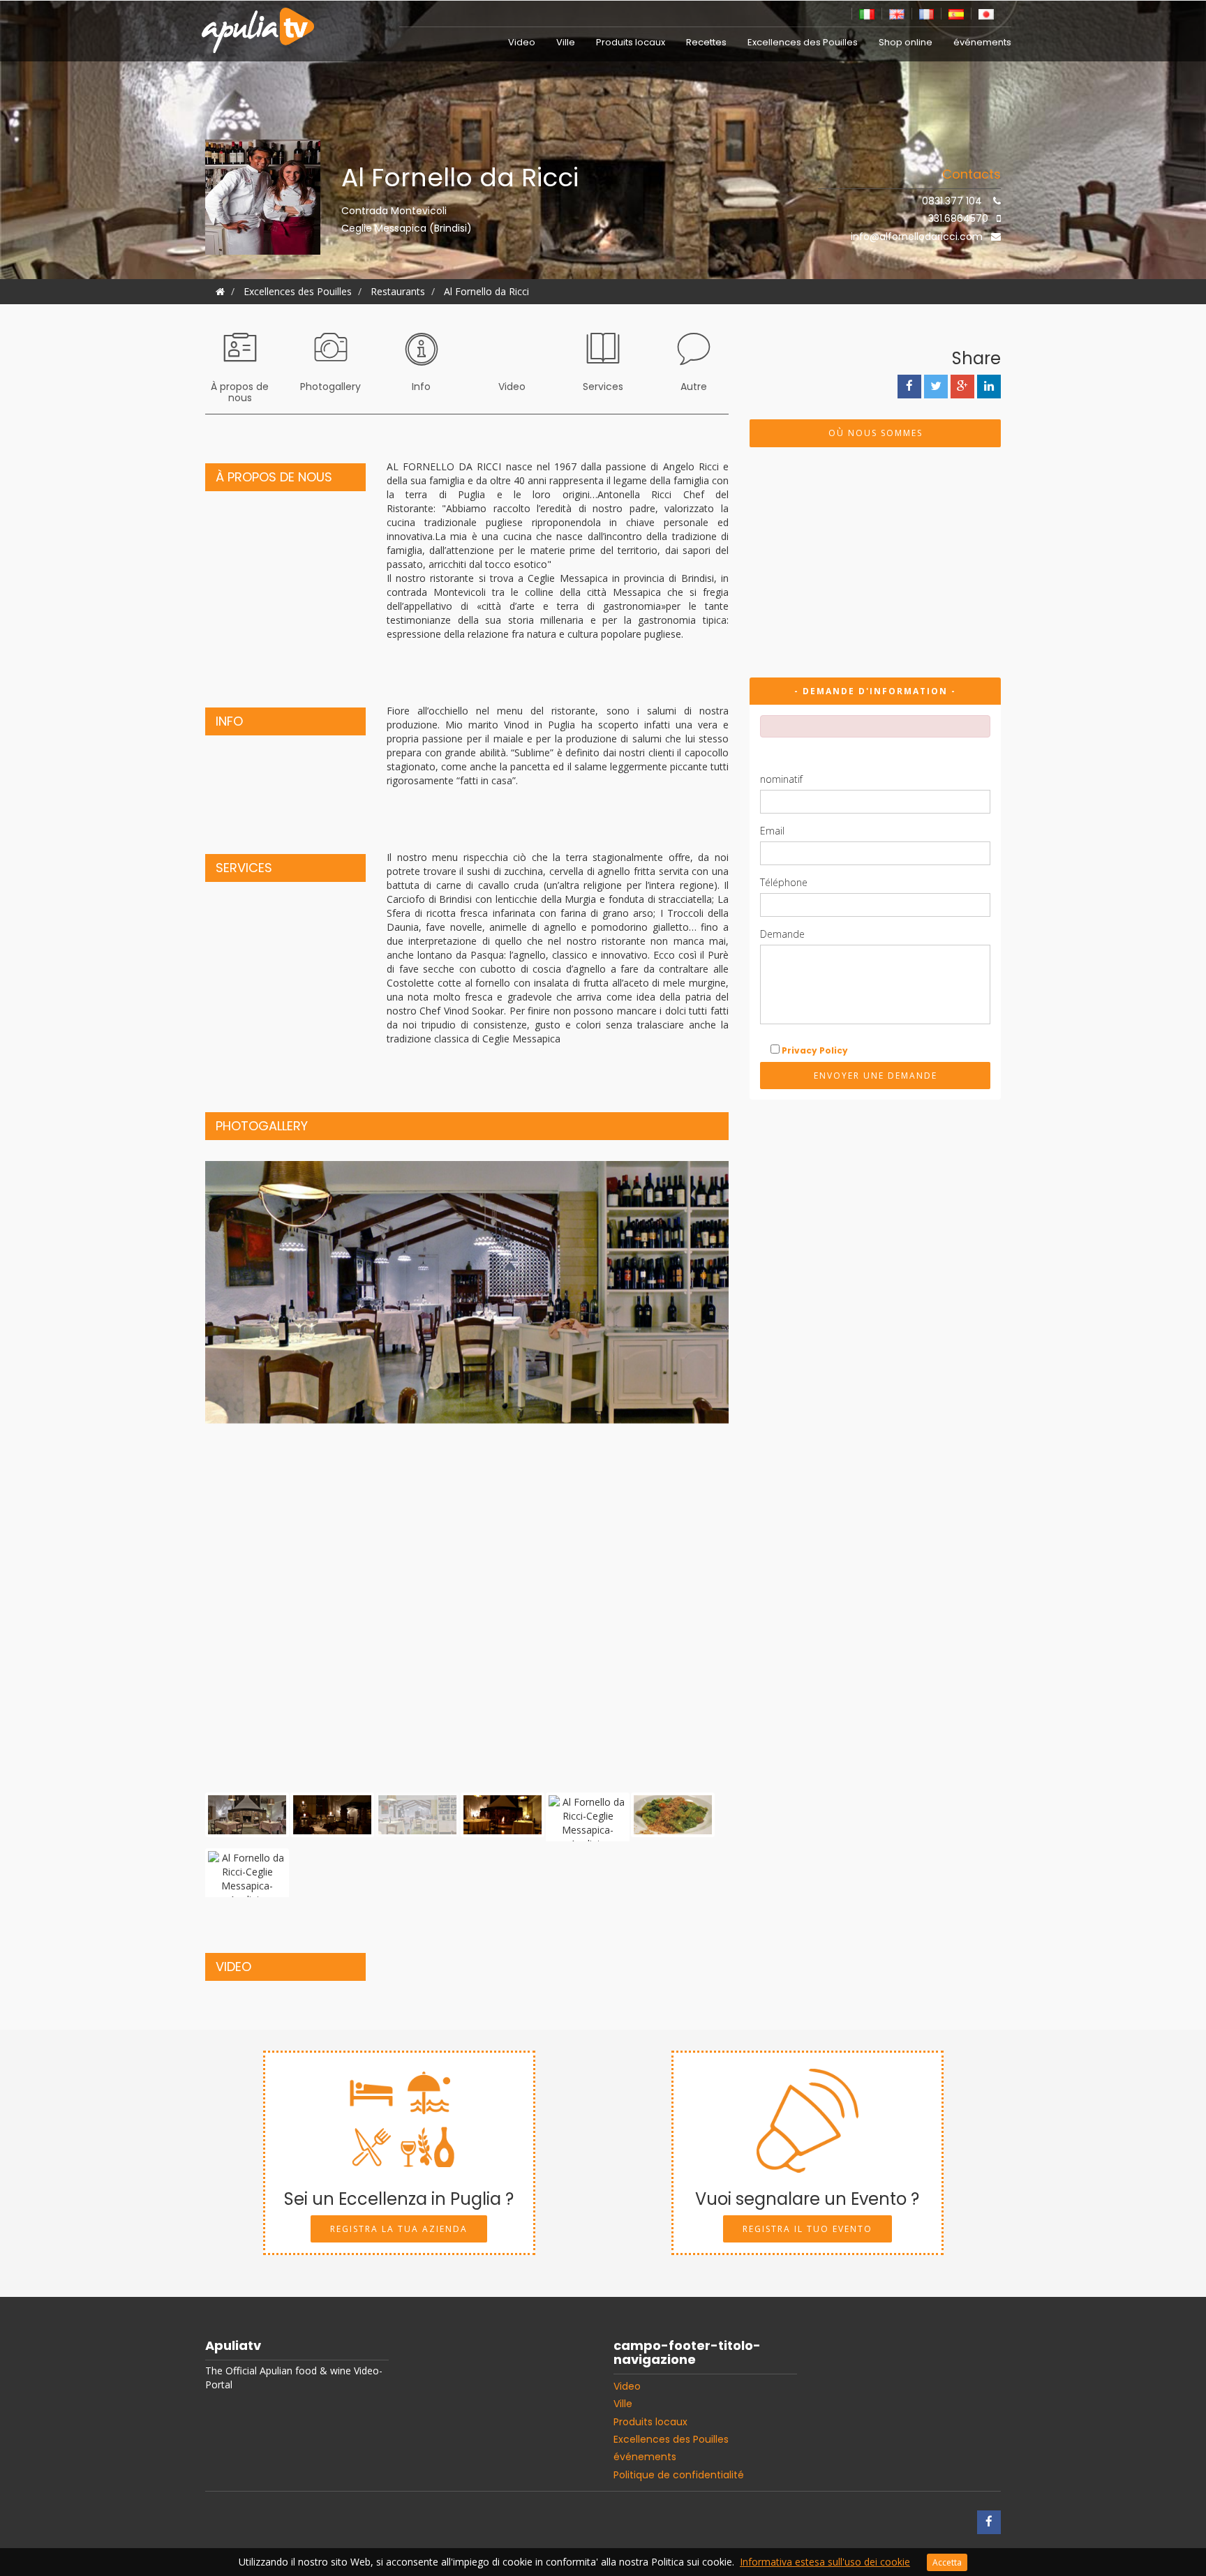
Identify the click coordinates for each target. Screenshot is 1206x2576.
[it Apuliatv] (867, 13)
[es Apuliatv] (956, 13)
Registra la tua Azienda (399, 2229)
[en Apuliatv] (897, 13)
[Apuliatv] (260, 22)
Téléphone (784, 882)
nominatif (781, 779)
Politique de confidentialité (679, 2475)
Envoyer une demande (876, 1076)
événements (982, 42)
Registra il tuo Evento (807, 2229)
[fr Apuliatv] (927, 13)
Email (772, 831)
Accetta (947, 2562)
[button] (245, 1475)
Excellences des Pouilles (803, 42)
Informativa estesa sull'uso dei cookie (825, 2562)
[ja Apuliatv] (986, 13)
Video (522, 42)
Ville (566, 42)
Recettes (706, 42)
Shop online (906, 42)
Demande (782, 934)
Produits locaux (631, 42)
